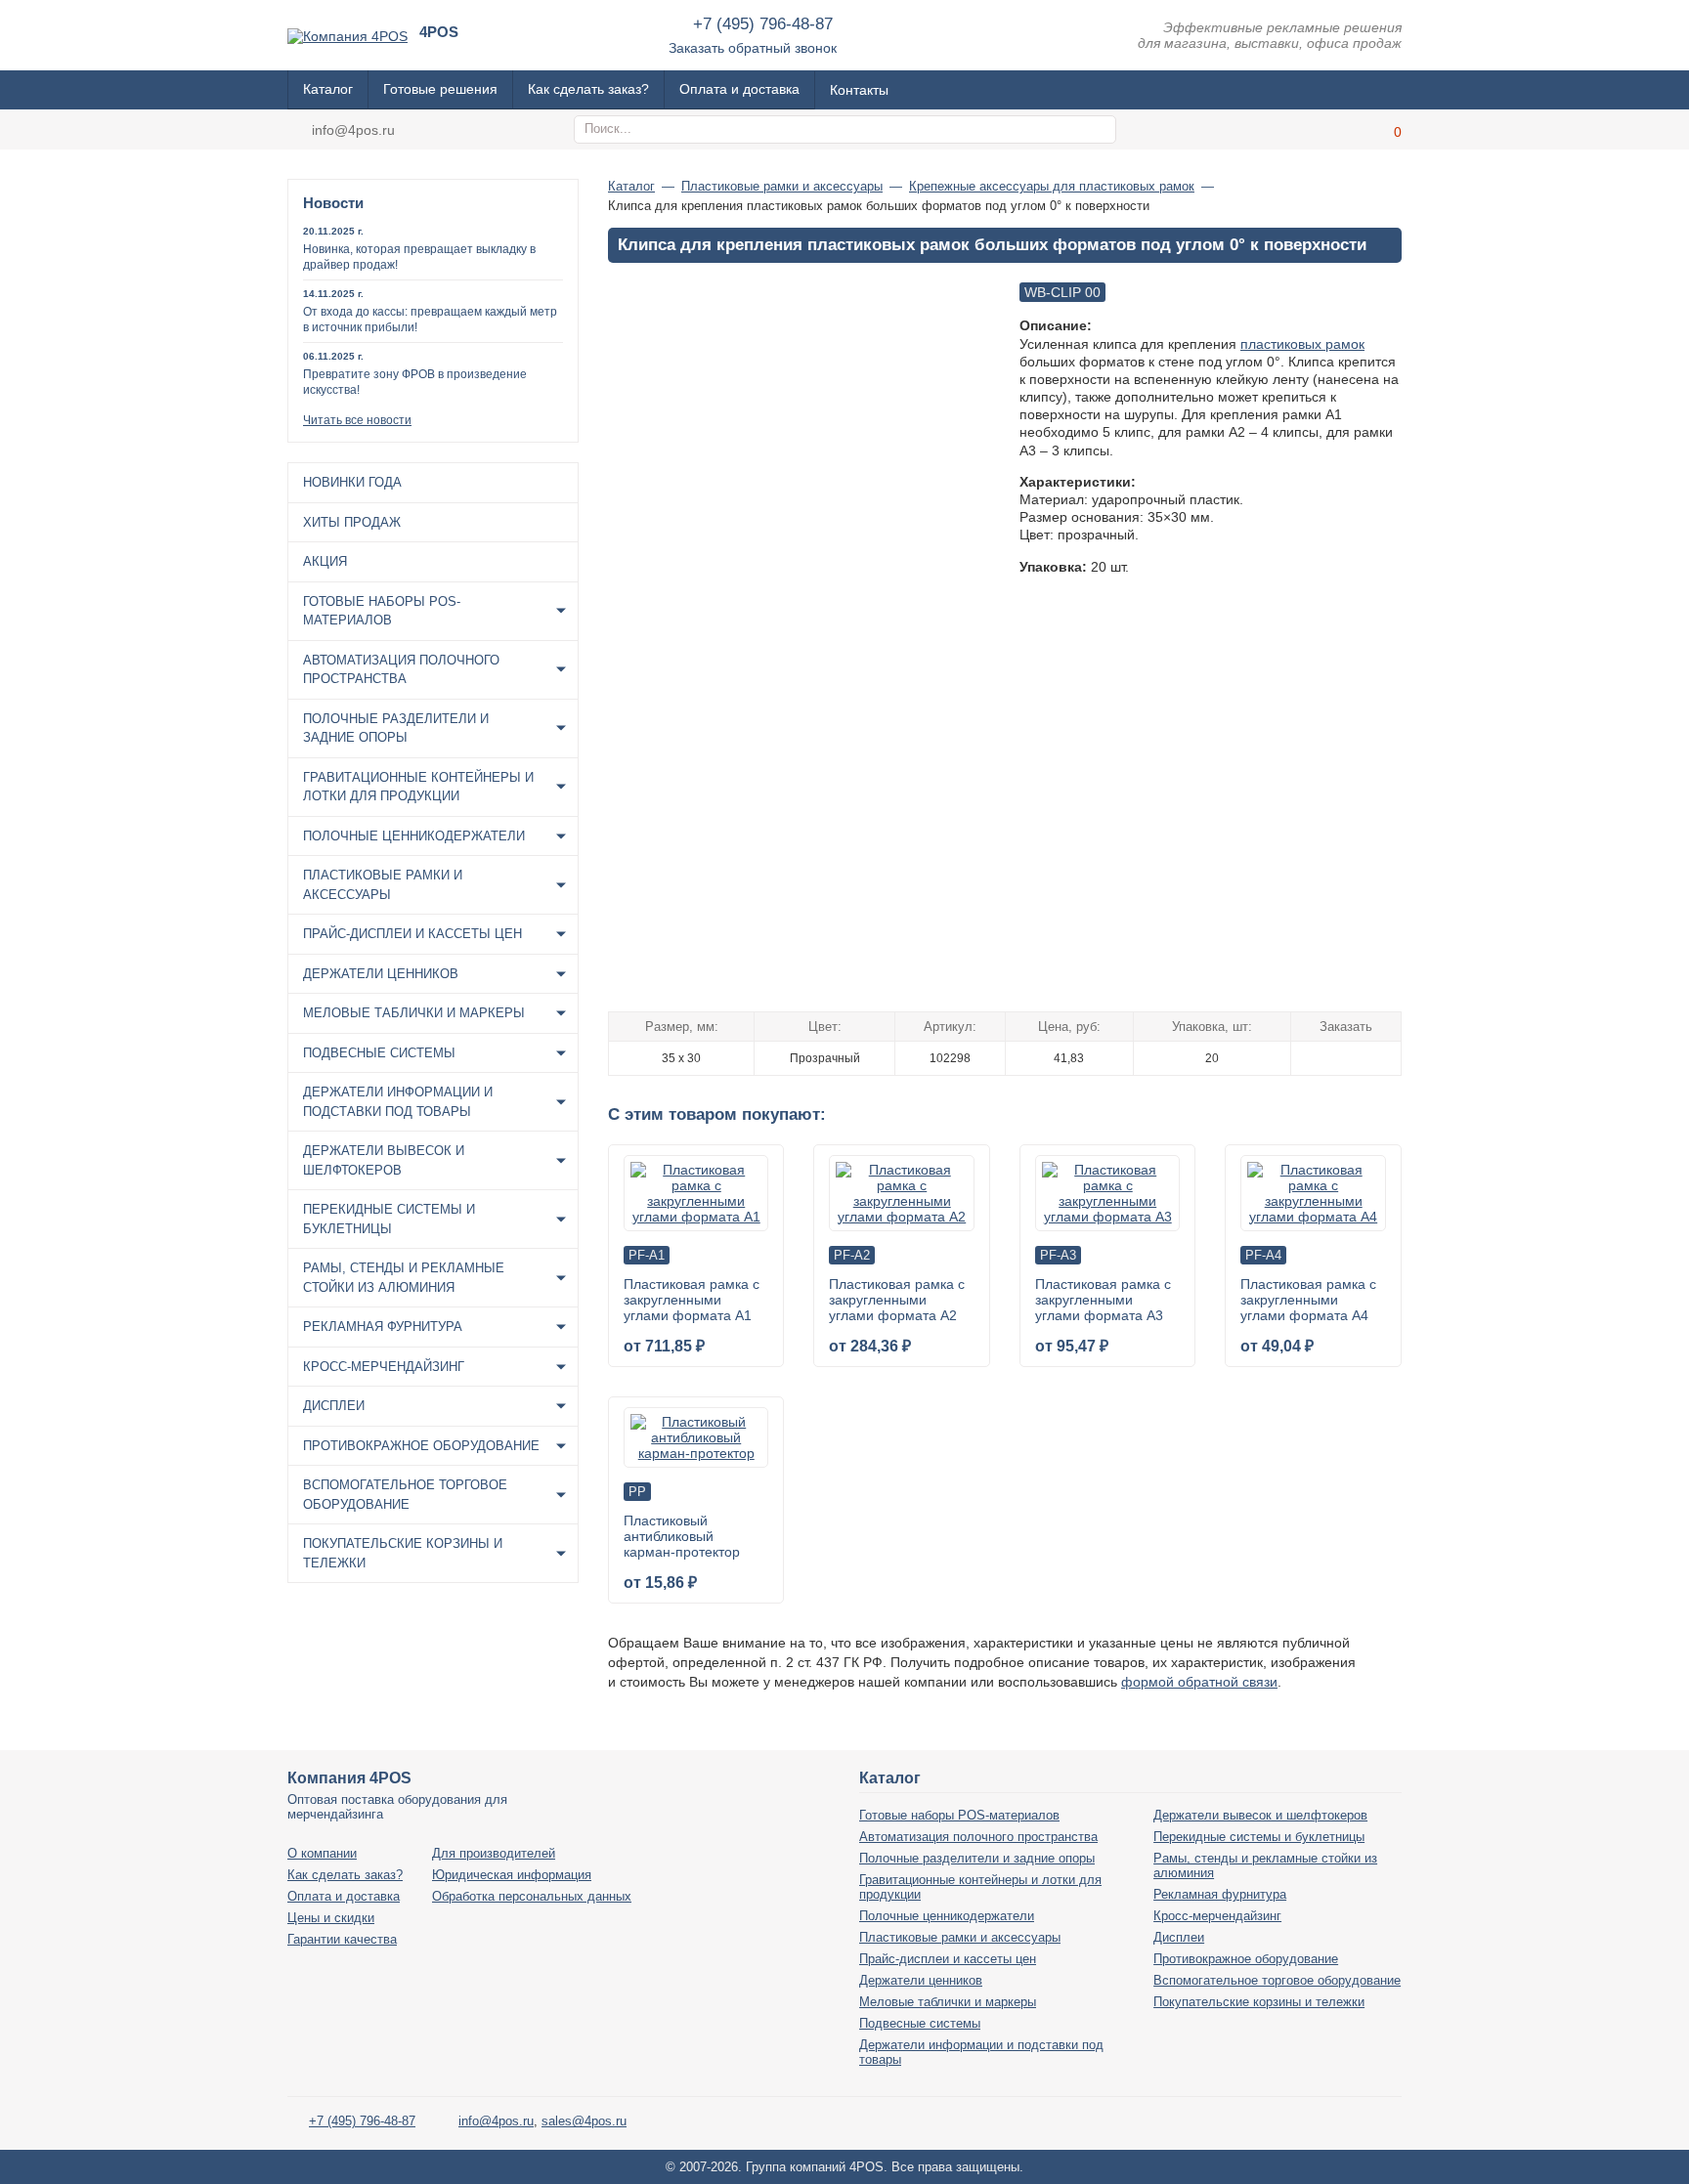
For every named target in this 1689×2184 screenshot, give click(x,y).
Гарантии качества (342, 1939)
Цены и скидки (331, 1918)
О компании (322, 1853)
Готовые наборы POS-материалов (382, 611)
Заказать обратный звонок (753, 48)
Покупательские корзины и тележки (403, 1553)
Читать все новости (357, 420)
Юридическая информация (512, 1875)
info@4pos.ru (353, 130)
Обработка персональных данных (532, 1896)
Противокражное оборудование (421, 1446)
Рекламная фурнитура (383, 1327)
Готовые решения (440, 89)
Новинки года (352, 482)
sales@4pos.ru (584, 2121)
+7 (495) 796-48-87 (763, 24)
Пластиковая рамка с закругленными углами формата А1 (692, 1300)
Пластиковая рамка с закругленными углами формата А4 (1308, 1300)
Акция (325, 561)
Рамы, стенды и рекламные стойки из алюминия (404, 1278)
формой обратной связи (1199, 1682)
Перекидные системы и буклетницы (389, 1219)
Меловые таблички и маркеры (414, 1013)
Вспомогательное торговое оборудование (405, 1495)
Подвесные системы (379, 1053)
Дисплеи (334, 1406)
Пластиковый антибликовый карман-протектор (682, 1536)
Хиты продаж (352, 522)
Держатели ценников (381, 974)
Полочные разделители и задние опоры (396, 728)
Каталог (328, 89)
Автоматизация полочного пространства (401, 670)
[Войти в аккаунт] (1338, 129)
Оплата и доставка (739, 89)
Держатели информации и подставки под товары (398, 1102)
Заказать (1346, 1057)
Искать (1099, 130)
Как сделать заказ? (588, 89)
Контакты (859, 90)
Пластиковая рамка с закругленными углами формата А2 (897, 1300)
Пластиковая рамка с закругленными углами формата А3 (1103, 1300)
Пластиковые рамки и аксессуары (383, 885)
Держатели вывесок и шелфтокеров (384, 1160)
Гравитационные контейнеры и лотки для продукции (418, 787)
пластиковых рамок (1302, 344)
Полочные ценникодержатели (414, 836)
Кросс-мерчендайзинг (384, 1367)
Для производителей (494, 1853)
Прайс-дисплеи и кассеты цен (412, 934)
